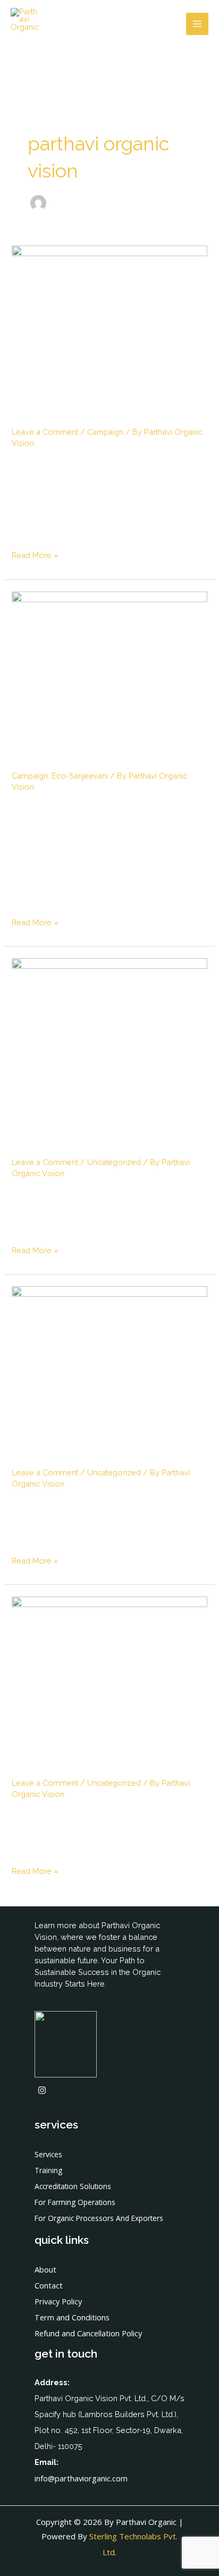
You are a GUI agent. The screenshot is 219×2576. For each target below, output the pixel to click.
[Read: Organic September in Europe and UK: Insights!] (109, 1662)
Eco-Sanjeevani (80, 776)
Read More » (35, 555)
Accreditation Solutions (73, 2186)
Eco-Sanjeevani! (66, 758)
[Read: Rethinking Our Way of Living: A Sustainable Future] (109, 1351)
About (45, 2269)
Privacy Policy (58, 2301)
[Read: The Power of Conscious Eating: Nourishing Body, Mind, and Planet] (109, 1023)
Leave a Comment (45, 432)
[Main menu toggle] (197, 24)
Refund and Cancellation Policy (88, 2333)
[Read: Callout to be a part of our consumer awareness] (109, 311)
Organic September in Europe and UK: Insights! (92, 1756)
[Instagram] (42, 2090)
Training (48, 2170)
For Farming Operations (75, 2202)
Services (48, 2154)
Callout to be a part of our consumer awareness (96, 405)
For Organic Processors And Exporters (99, 2218)
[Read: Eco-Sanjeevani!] (109, 665)
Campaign (105, 432)
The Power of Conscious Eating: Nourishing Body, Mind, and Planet (92, 1126)
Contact (49, 2285)
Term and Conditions (72, 2317)
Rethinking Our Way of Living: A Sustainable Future (109, 1446)
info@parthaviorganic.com (81, 2478)
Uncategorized (114, 1162)
